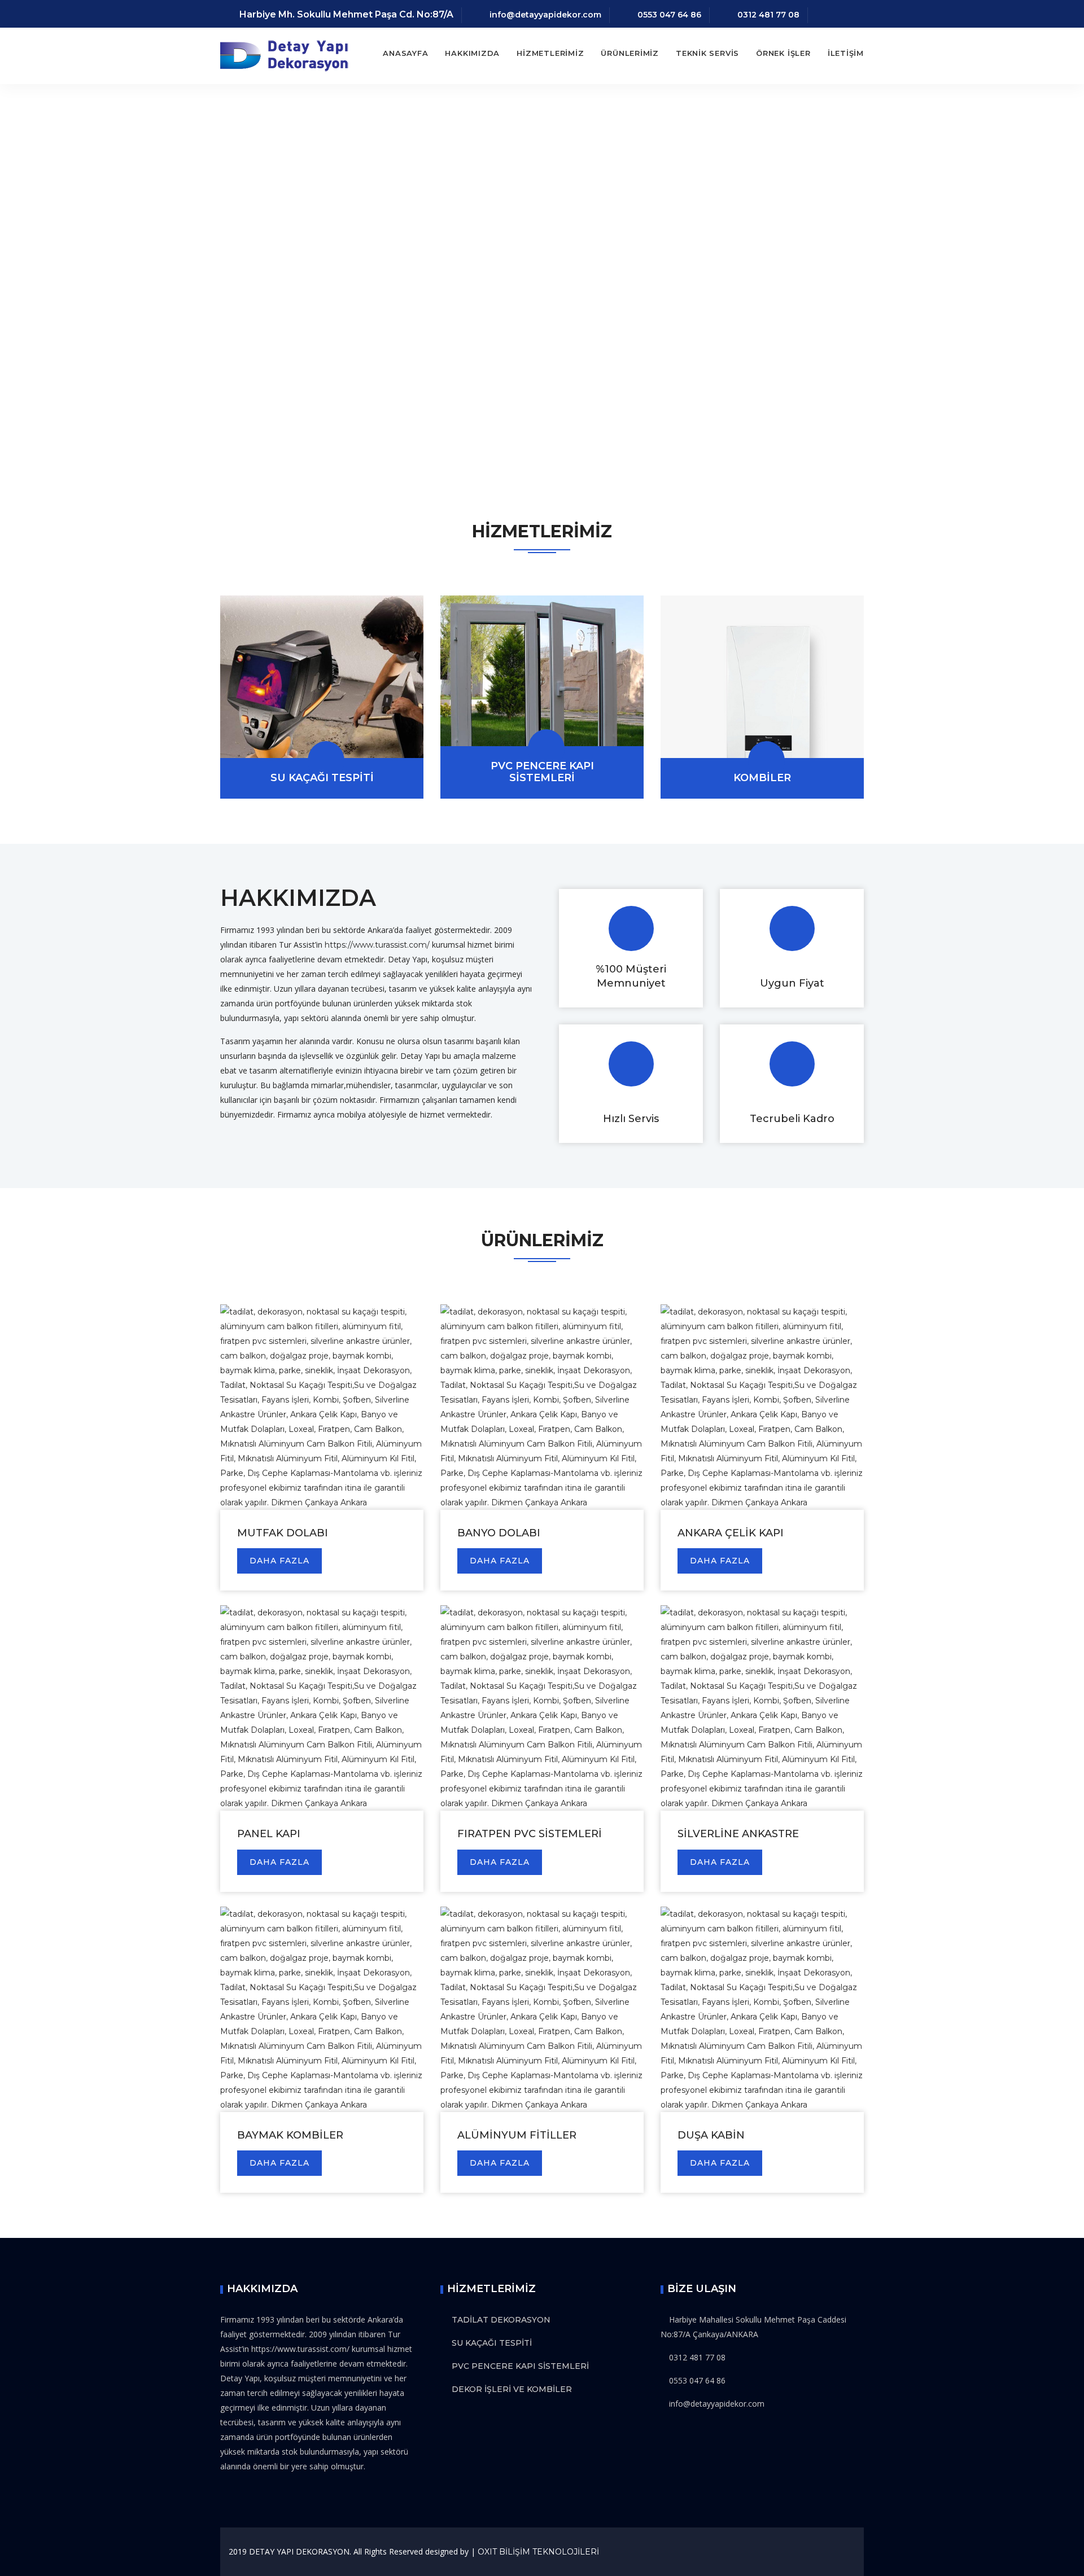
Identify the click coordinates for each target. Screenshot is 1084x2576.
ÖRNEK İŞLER (783, 53)
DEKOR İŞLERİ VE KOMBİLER (512, 2389)
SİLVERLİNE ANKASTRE (738, 1834)
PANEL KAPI (269, 1834)
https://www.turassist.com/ (377, 945)
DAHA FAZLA (279, 1561)
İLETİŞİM (846, 53)
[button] (18, 282)
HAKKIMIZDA (472, 53)
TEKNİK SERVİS (707, 53)
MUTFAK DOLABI (283, 1533)
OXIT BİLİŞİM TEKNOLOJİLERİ (538, 2552)
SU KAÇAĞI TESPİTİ (322, 778)
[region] (542, 282)
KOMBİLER (762, 778)
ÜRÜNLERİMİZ (630, 53)
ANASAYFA (405, 53)
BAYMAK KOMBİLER (290, 2135)
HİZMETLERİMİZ (550, 53)
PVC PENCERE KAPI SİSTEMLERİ (542, 772)
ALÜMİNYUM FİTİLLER (517, 2135)
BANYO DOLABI (499, 1533)
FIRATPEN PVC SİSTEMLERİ (530, 1834)
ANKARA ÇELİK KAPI (731, 1533)
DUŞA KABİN (711, 2135)
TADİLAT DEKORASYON (501, 2320)
